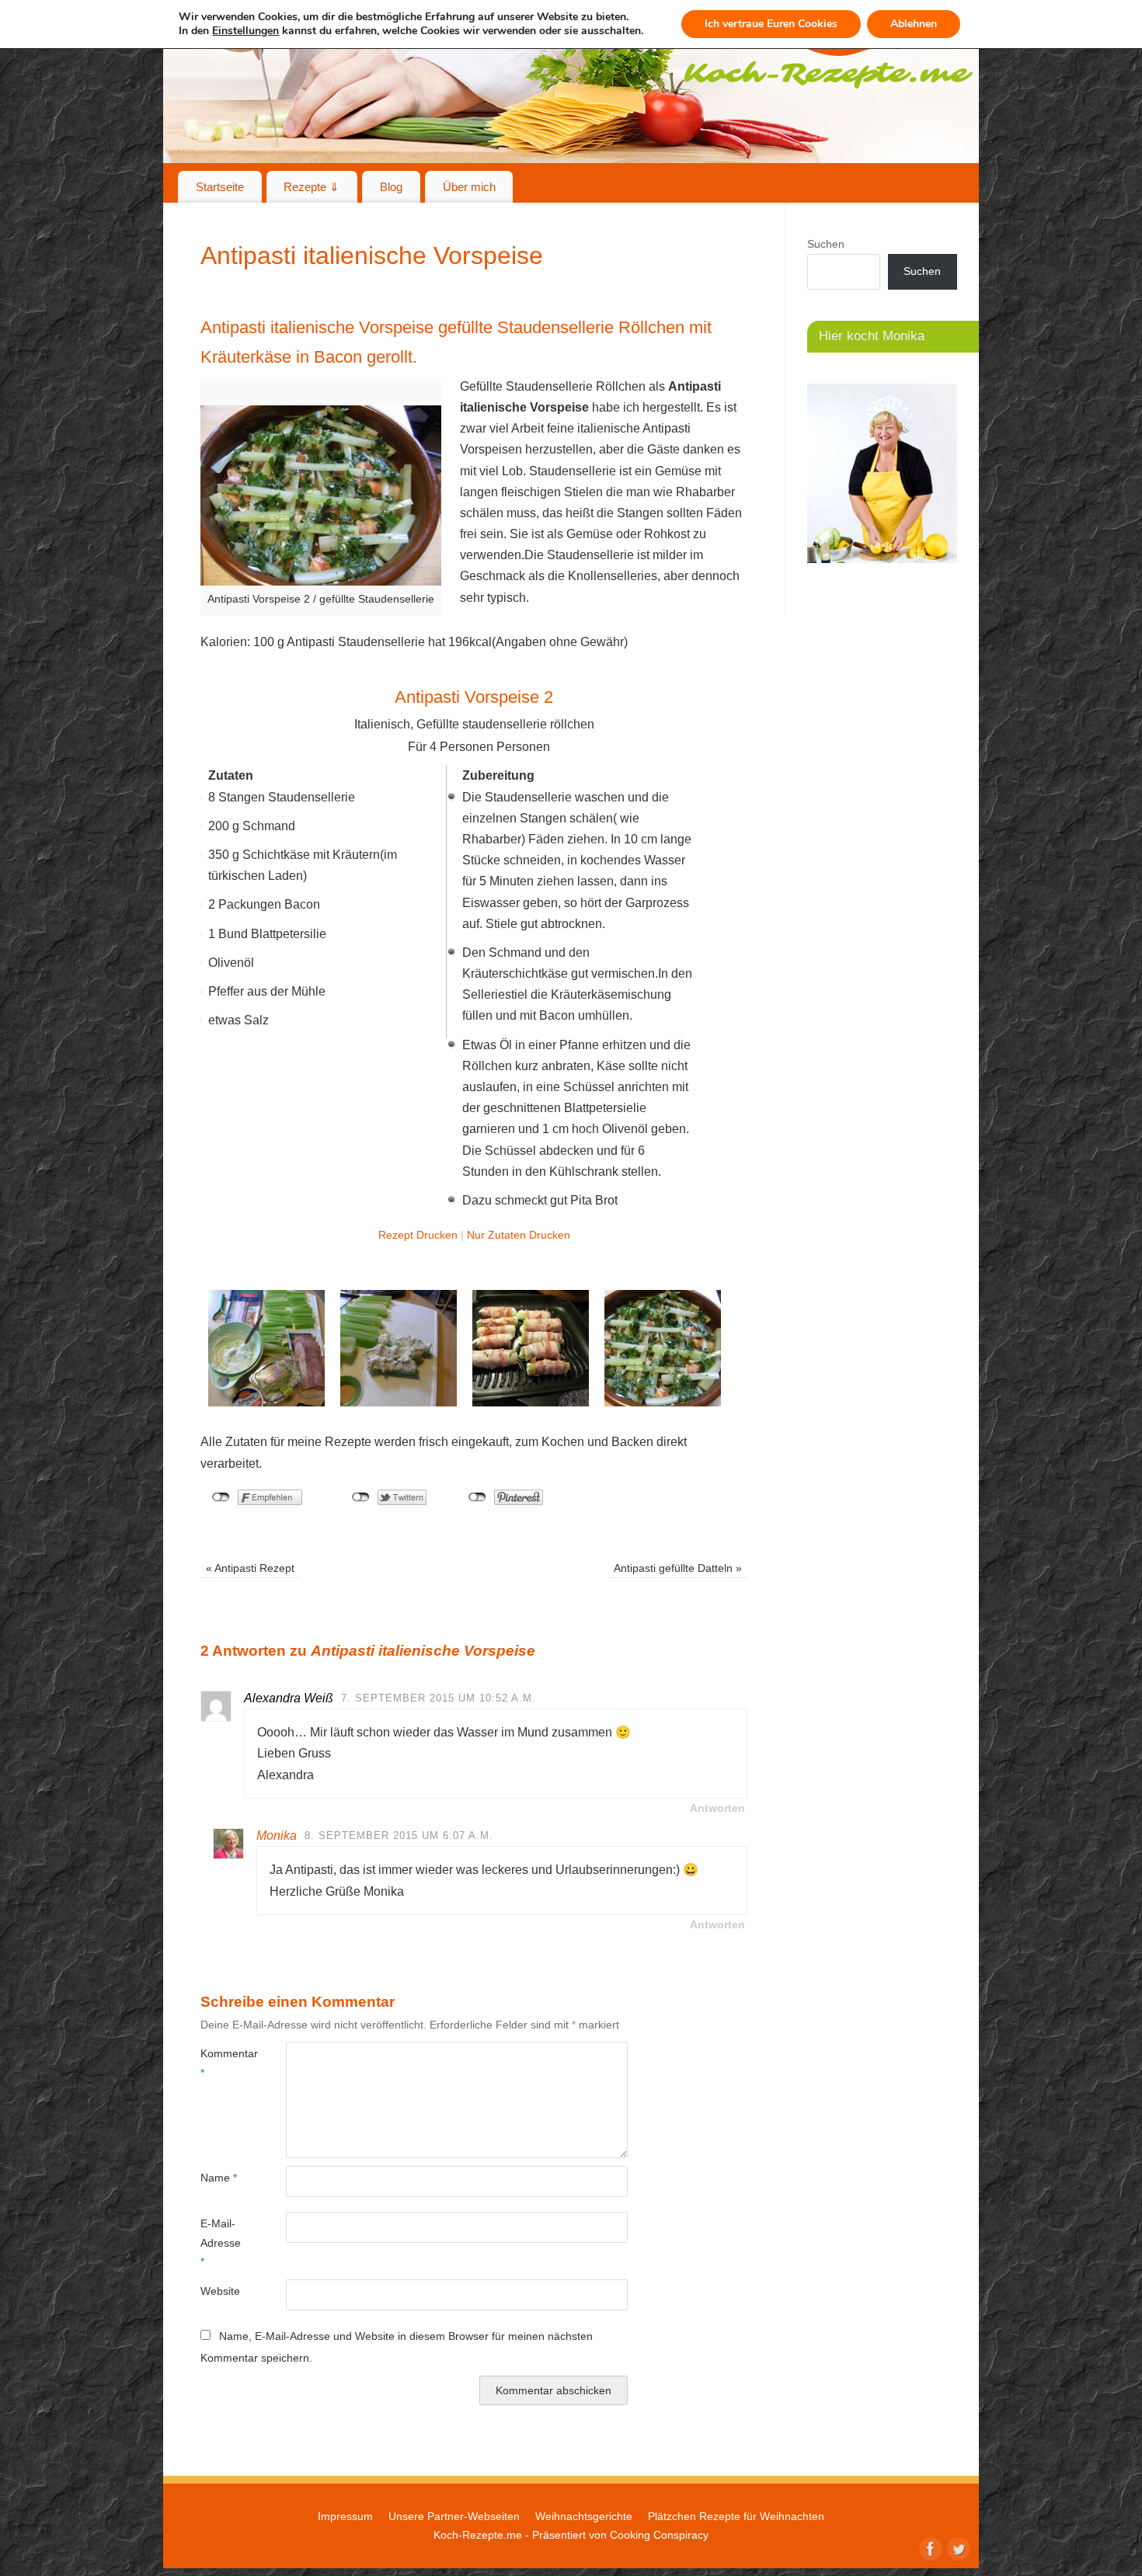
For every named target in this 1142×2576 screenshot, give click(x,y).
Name (219, 2178)
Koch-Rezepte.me (478, 2535)
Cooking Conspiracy (659, 2535)
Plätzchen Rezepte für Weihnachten (736, 2516)
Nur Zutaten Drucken (519, 1235)
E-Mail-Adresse (221, 2242)
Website (220, 2291)
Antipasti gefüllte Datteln (678, 1568)
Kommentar (222, 2063)
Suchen (826, 244)
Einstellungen (245, 31)
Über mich (469, 187)
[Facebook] (929, 2547)
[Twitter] (957, 2547)
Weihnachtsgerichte (584, 2516)
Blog (391, 187)
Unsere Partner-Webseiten (454, 2516)
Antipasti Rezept (250, 1568)
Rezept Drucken (418, 1235)
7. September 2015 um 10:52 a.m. (439, 1698)
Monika (277, 1836)
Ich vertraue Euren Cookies (771, 24)
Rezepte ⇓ (312, 187)
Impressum (345, 2516)
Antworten (717, 1808)
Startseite (220, 187)
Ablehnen (914, 24)
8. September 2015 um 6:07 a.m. (399, 1836)
